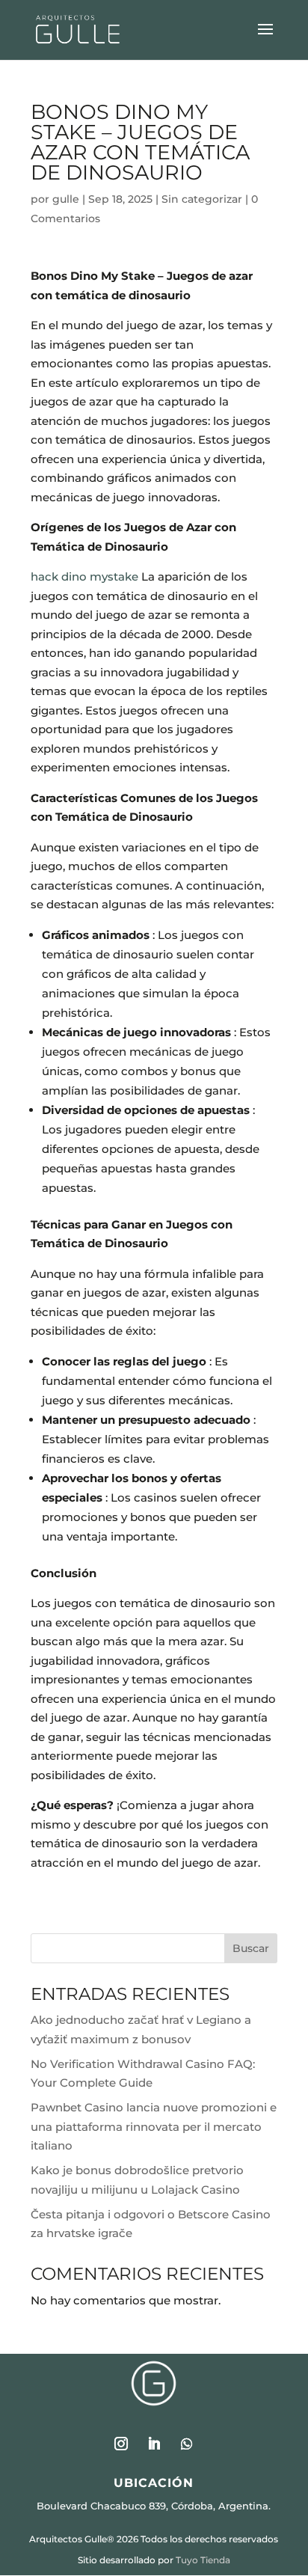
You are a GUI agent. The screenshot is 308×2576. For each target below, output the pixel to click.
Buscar (251, 1948)
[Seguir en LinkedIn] (154, 2444)
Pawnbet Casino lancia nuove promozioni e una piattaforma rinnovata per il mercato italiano (154, 2126)
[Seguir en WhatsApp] (187, 2444)
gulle (66, 199)
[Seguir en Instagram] (121, 2444)
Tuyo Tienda (203, 2560)
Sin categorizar (202, 199)
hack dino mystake (84, 576)
